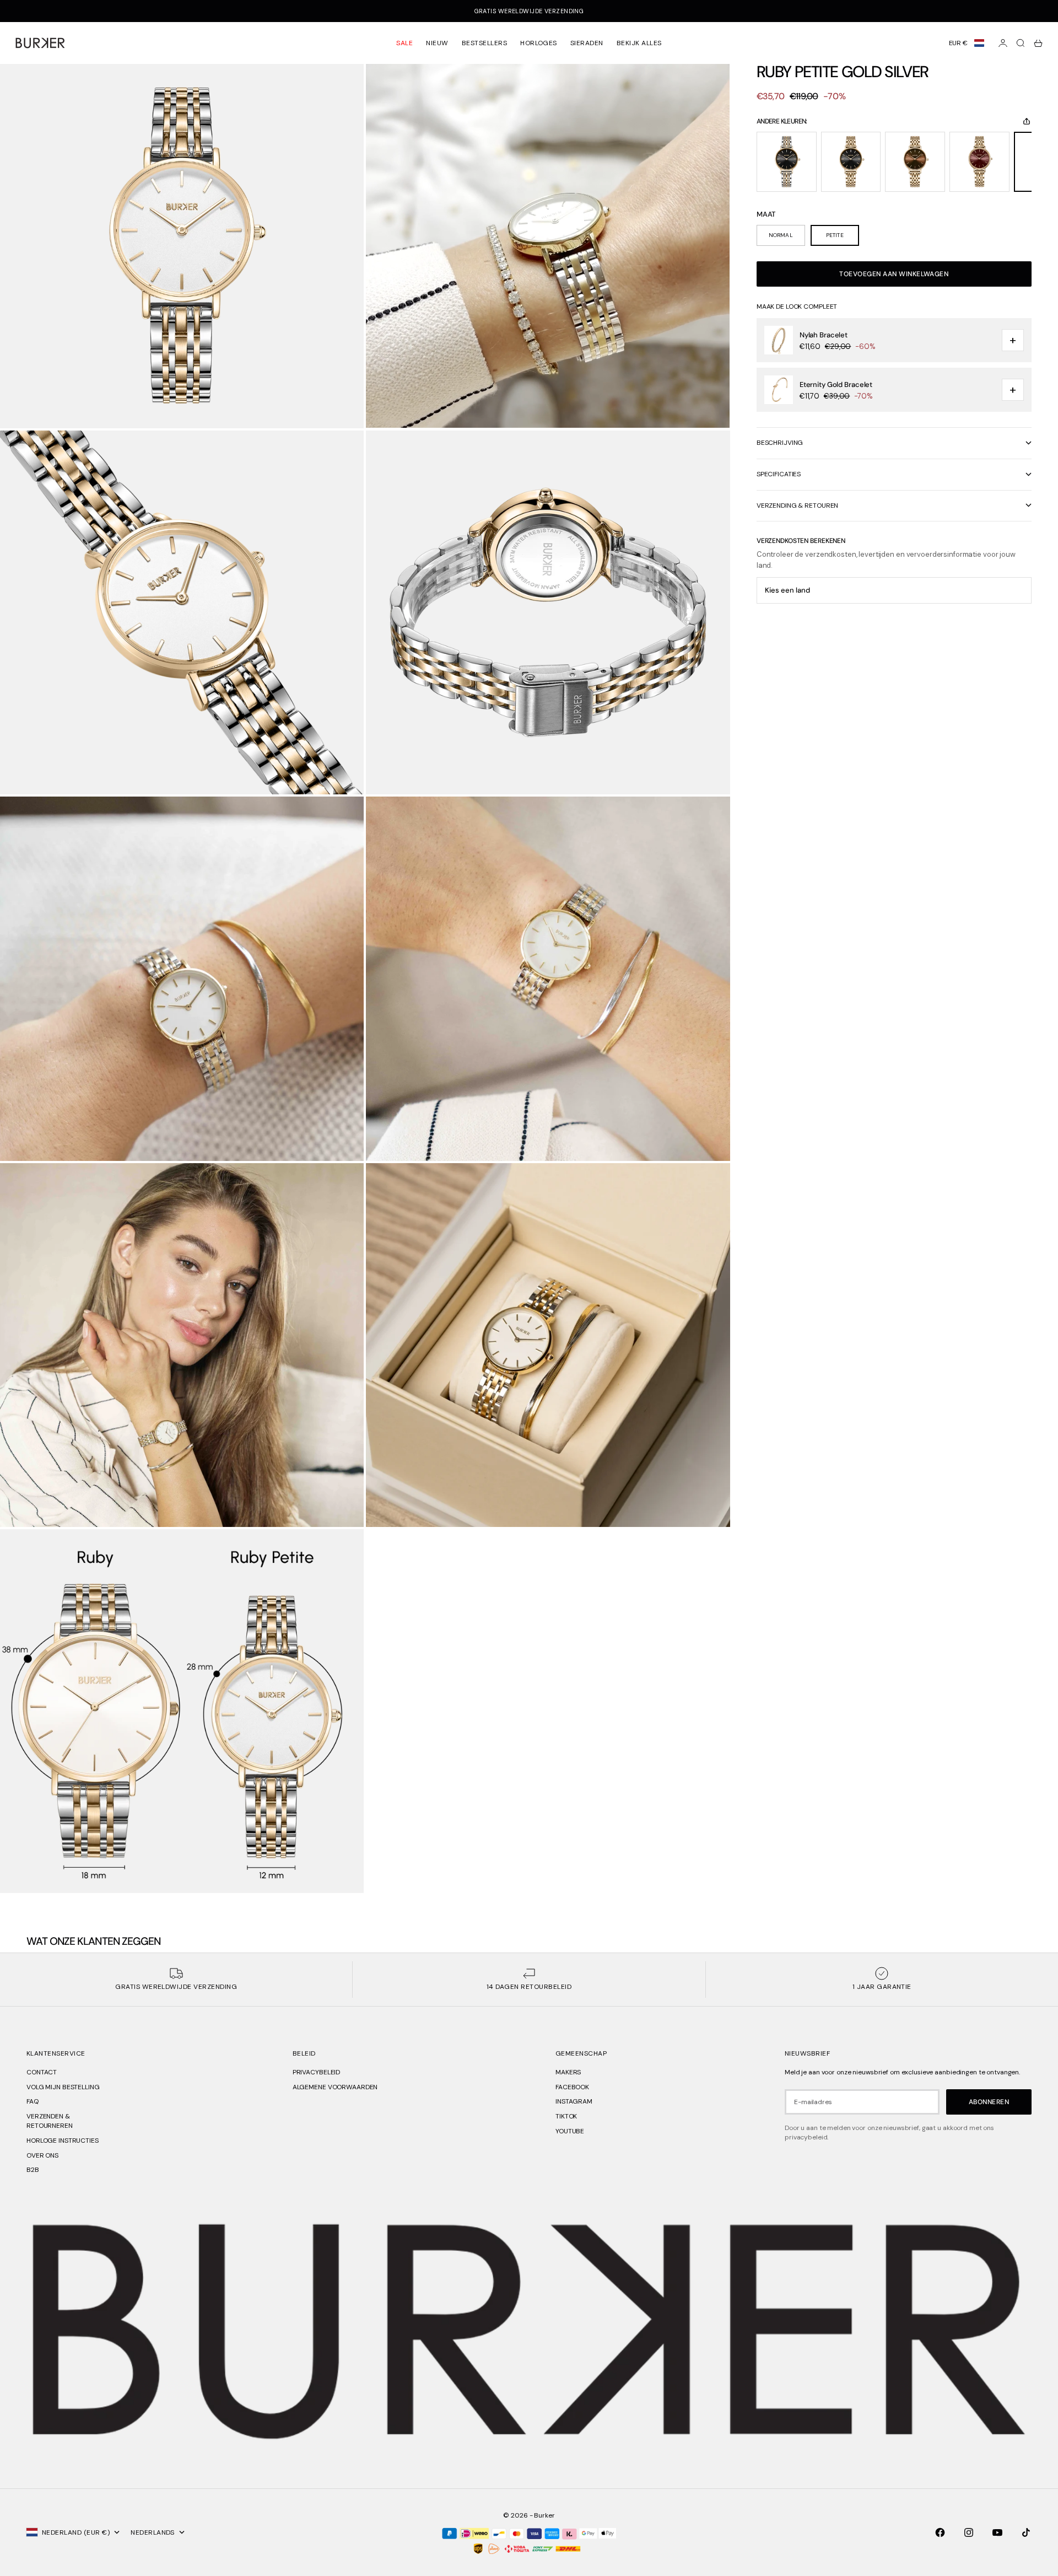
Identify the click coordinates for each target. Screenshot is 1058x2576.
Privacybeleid (316, 2072)
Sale (404, 43)
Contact (42, 2072)
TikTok (566, 2116)
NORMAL (781, 235)
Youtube (570, 2131)
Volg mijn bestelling (63, 2087)
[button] (967, 43)
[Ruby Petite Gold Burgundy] (979, 162)
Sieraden (587, 43)
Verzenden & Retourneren (50, 2121)
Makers (568, 2072)
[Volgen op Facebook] (940, 2532)
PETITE (835, 235)
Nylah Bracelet (824, 335)
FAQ (33, 2101)
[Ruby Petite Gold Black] (851, 162)
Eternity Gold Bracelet (836, 384)
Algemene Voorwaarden (335, 2087)
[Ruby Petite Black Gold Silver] (787, 162)
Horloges (539, 43)
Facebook (572, 2087)
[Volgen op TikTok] (1026, 2532)
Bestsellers (484, 43)
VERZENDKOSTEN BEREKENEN (801, 541)
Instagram (574, 2101)
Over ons (42, 2155)
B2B (33, 2170)
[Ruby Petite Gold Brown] (915, 162)
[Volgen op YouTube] (997, 2532)
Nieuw (437, 43)
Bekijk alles (639, 43)
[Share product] (1027, 121)
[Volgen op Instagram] (969, 2532)
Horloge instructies (63, 2141)
